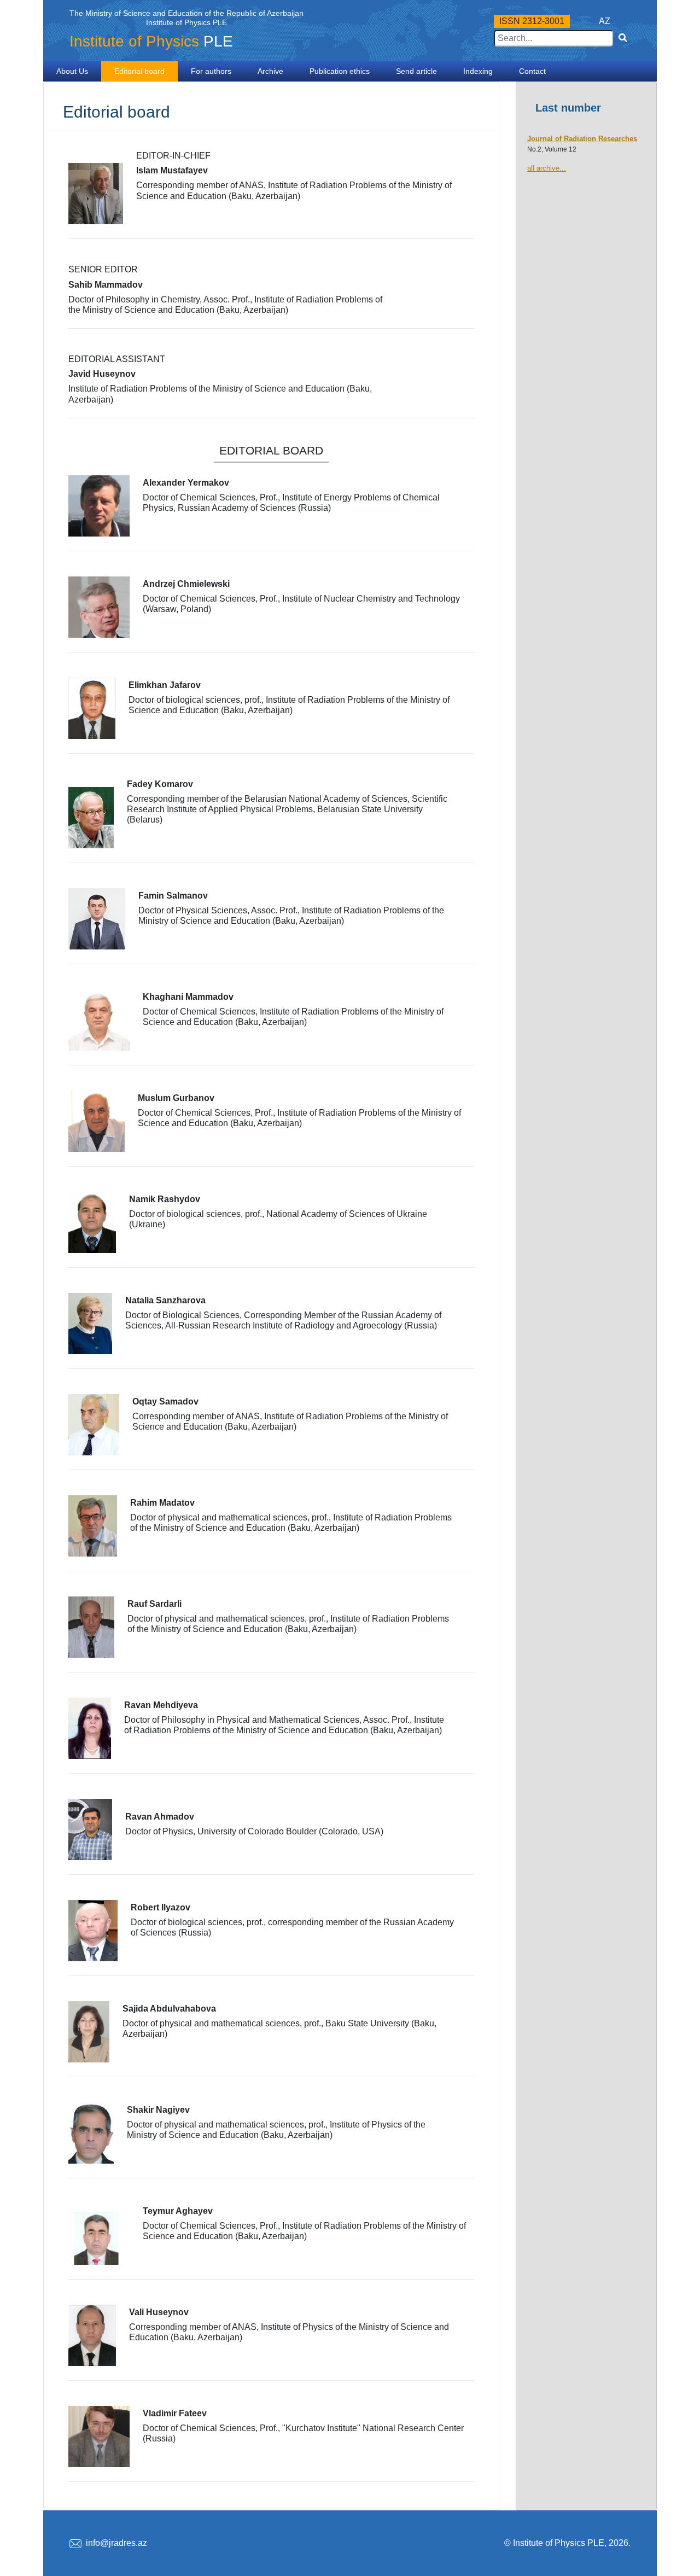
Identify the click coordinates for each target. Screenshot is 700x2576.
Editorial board (139, 71)
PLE (151, 41)
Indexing (478, 71)
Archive (270, 71)
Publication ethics (340, 71)
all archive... (547, 168)
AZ (605, 21)
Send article (416, 71)
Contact (532, 71)
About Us (72, 71)
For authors (211, 71)
